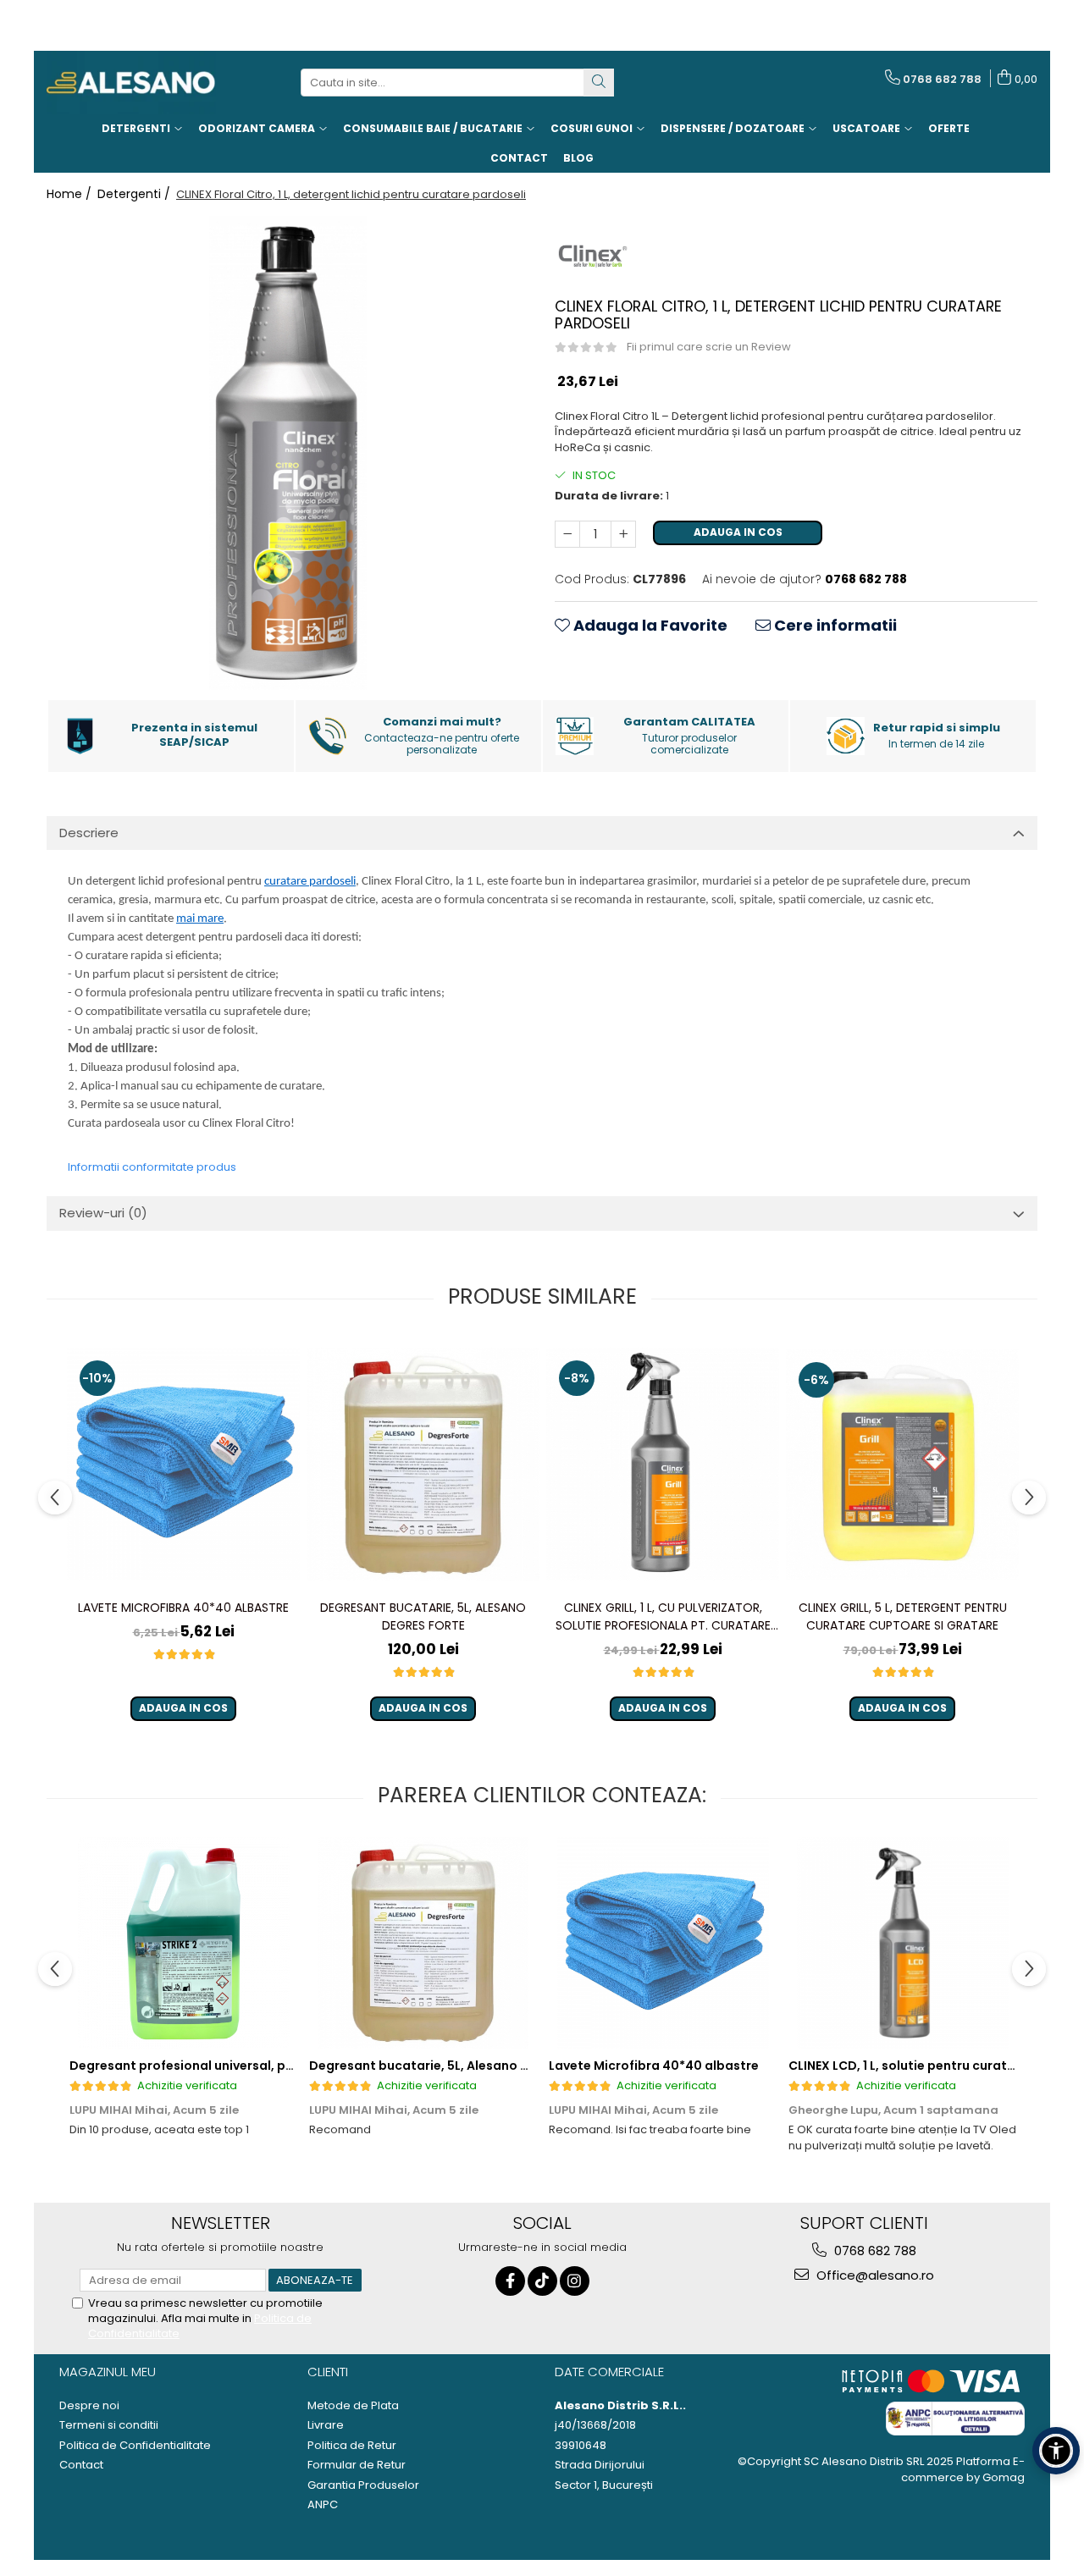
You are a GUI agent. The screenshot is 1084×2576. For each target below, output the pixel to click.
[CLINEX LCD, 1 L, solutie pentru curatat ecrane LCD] (902, 1943)
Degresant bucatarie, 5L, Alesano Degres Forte (423, 1616)
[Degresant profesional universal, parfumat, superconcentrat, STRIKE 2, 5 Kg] (183, 1943)
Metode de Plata (353, 2406)
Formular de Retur (357, 2465)
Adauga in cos (738, 532)
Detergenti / (135, 194)
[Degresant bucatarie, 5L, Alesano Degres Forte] (423, 1465)
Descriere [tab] (89, 833)
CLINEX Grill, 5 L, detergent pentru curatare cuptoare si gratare (903, 1616)
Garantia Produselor (363, 2485)
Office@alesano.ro (874, 2275)
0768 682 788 (874, 2251)
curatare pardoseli (310, 882)
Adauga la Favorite (649, 625)
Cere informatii (834, 625)
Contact (81, 2465)
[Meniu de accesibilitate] (1056, 2451)
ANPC (323, 2505)
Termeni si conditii (109, 2425)
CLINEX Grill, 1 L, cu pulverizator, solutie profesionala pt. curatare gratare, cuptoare (663, 1617)
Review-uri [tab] (103, 1213)
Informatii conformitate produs (152, 1167)
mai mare (200, 919)
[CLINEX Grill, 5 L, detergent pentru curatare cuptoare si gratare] (902, 1465)
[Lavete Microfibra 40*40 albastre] (183, 1464)
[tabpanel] (288, 453)
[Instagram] (575, 2281)
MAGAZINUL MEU (108, 2372)
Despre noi (89, 2406)
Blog (578, 158)
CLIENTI (328, 2372)
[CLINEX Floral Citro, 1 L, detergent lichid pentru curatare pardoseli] (288, 453)
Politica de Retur (352, 2446)
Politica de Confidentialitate (135, 2446)
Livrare (326, 2425)
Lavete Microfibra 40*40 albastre (183, 1608)
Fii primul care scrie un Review (709, 347)
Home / (71, 194)
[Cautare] (599, 83)
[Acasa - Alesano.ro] (131, 83)
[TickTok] (542, 2281)
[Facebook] (510, 2281)
